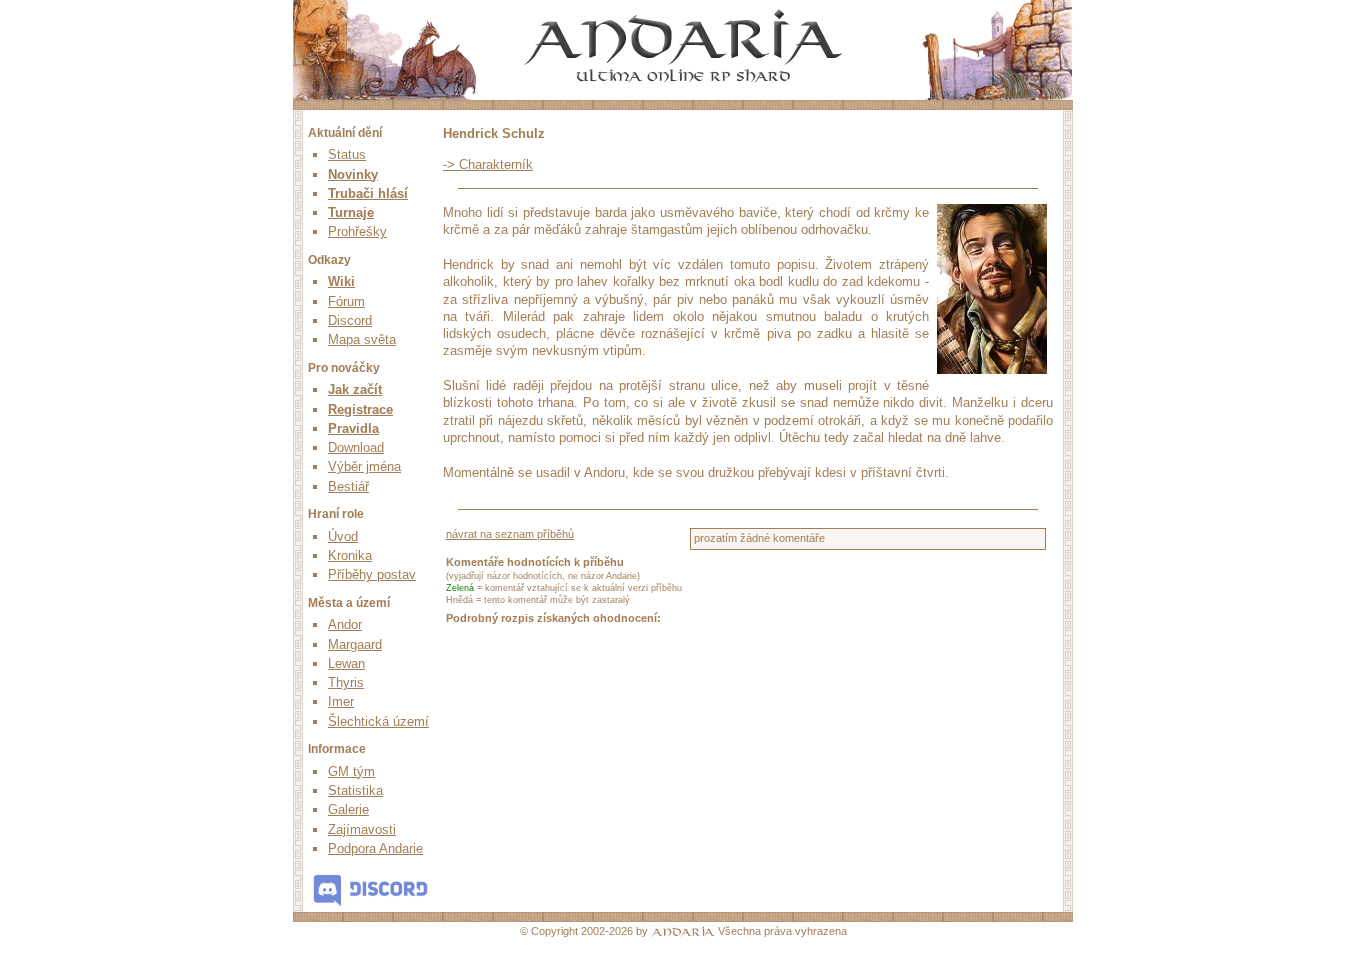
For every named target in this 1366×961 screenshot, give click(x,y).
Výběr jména (364, 466)
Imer (341, 701)
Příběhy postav (372, 574)
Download (356, 447)
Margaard (355, 644)
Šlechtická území (378, 721)
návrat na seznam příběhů (510, 534)
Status (347, 154)
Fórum (346, 301)
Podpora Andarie (375, 848)
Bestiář (348, 486)
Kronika (350, 555)
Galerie (348, 809)
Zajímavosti (362, 829)
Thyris (346, 682)
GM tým (351, 771)
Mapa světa (362, 339)
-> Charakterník (488, 164)
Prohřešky (357, 231)
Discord (350, 320)
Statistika (355, 790)
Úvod (343, 536)
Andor (345, 624)
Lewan (346, 663)
